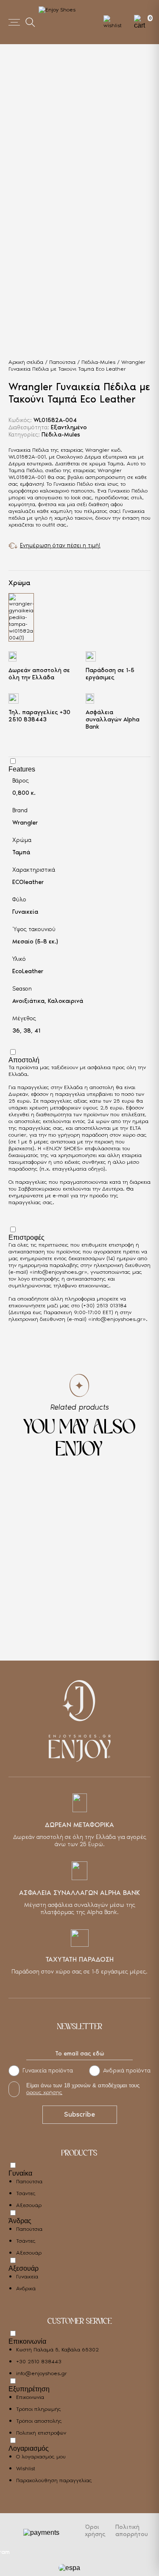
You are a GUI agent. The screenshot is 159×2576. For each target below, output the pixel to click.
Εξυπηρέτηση (29, 2389)
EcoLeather (28, 971)
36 (16, 1031)
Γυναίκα (20, 2173)
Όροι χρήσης (95, 2531)
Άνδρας (20, 2221)
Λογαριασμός (29, 2448)
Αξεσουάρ (29, 2205)
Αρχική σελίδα (26, 362)
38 (27, 1031)
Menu (14, 22)
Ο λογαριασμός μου (41, 2456)
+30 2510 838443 (39, 716)
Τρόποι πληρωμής (39, 2409)
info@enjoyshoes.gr (59, 1272)
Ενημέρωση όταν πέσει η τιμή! (60, 545)
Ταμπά (21, 852)
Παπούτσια (62, 362)
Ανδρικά (26, 2288)
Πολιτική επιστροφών (41, 2433)
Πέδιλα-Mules (98, 362)
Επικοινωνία (27, 2341)
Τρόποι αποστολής (39, 2421)
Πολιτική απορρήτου (132, 2531)
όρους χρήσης (44, 2092)
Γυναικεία (25, 912)
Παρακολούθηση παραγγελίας (54, 2480)
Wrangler (25, 823)
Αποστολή (24, 1060)
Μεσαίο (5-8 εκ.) (35, 942)
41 (37, 1031)
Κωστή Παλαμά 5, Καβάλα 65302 (57, 2349)
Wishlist (26, 2468)
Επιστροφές (26, 1237)
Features (22, 769)
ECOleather (28, 882)
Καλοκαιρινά (66, 1001)
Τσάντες (26, 2193)
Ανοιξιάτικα (28, 1001)
